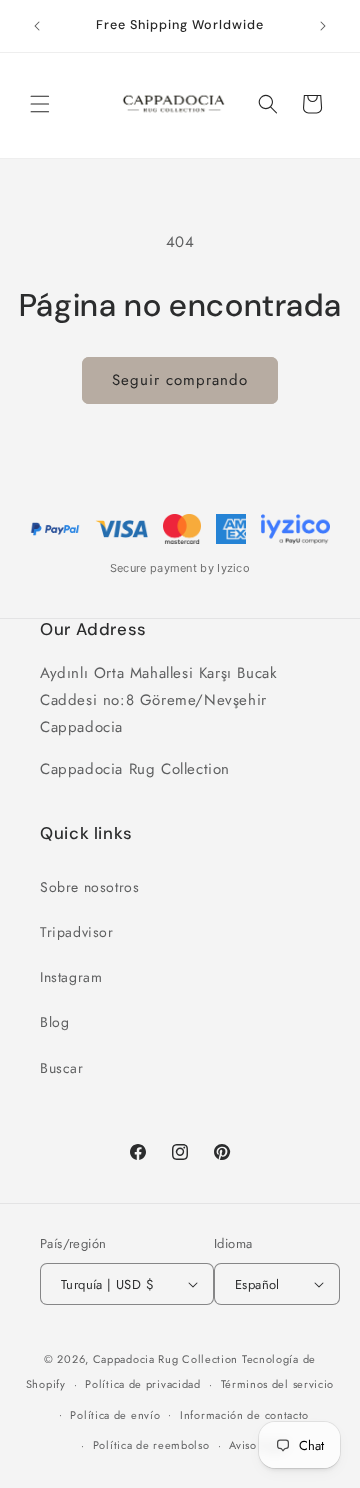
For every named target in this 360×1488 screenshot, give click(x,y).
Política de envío (115, 1415)
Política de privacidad (142, 1384)
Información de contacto (244, 1415)
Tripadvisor (77, 932)
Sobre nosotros (89, 887)
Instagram (71, 977)
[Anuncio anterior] (37, 26)
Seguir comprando (180, 380)
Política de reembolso (151, 1445)
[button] (40, 104)
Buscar (62, 1068)
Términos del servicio (278, 1384)
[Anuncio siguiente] (323, 26)
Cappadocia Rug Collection (166, 1359)
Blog (54, 1022)
